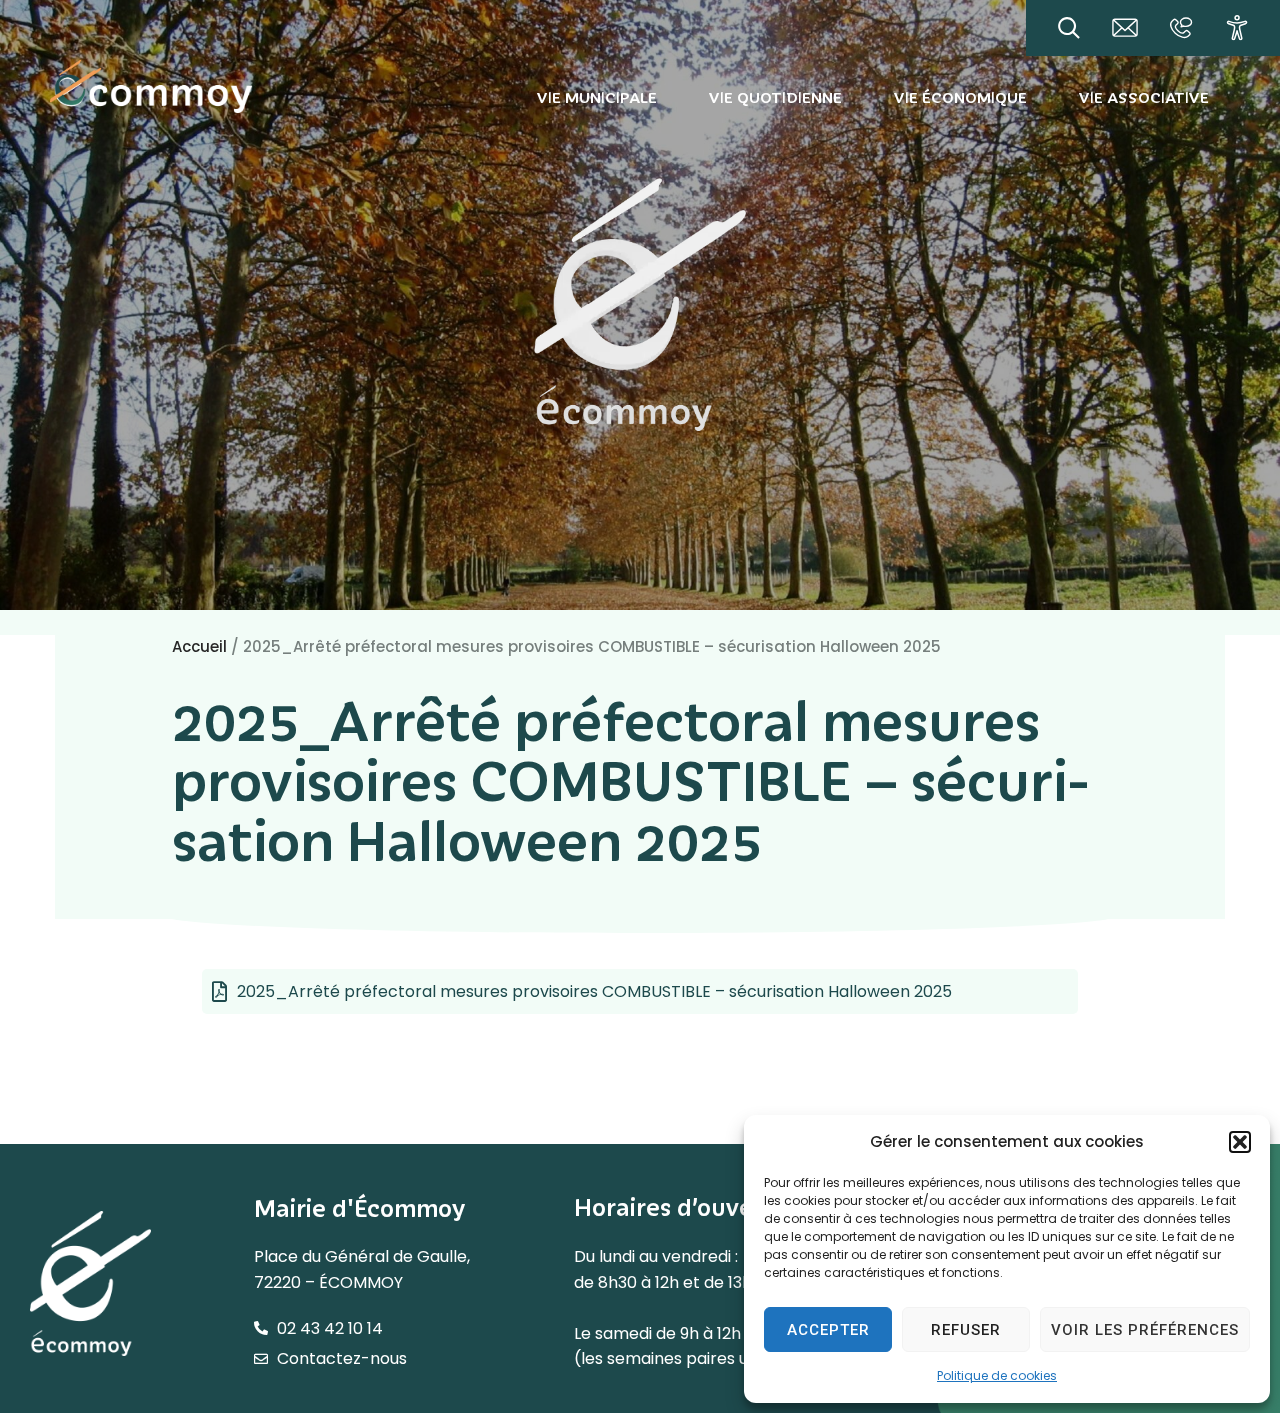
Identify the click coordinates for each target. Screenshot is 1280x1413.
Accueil (199, 646)
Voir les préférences (1145, 1330)
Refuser (966, 1330)
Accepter (828, 1330)
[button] (1240, 1142)
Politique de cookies (997, 1375)
